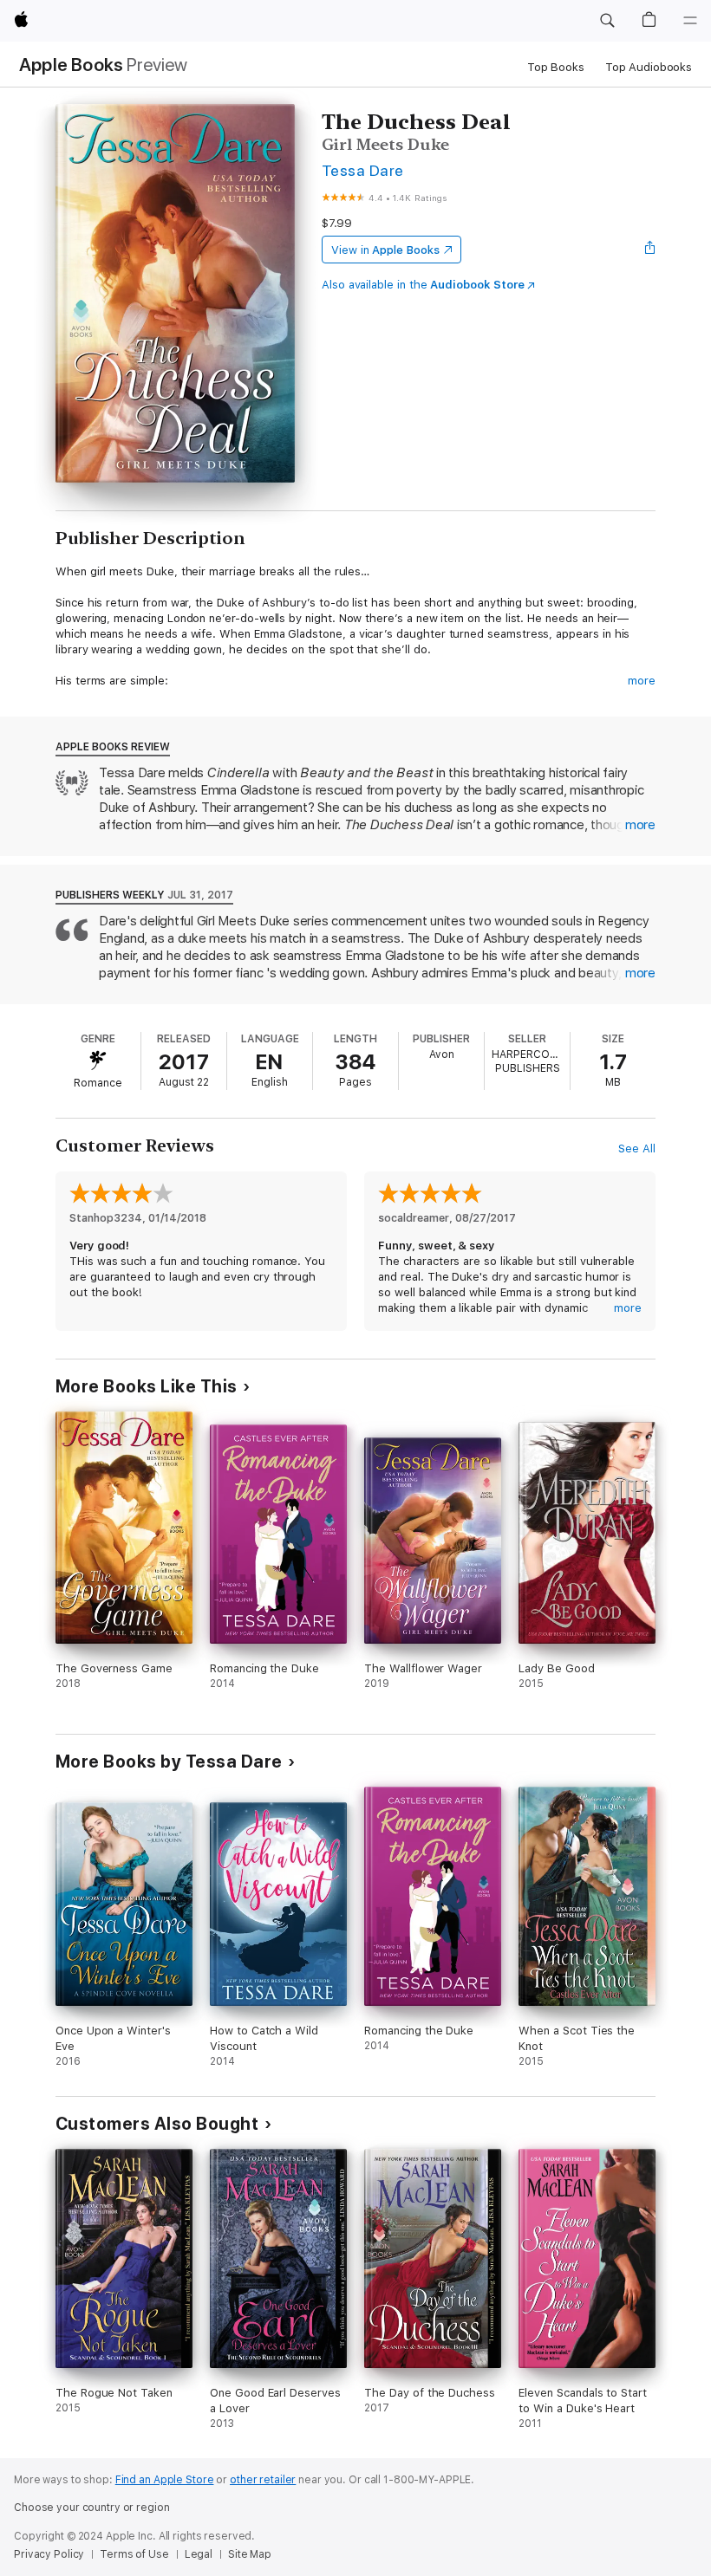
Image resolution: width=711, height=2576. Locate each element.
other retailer (263, 2480)
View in (385, 250)
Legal (199, 2554)
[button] (607, 21)
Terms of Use (134, 2554)
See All (637, 1148)
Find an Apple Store (165, 2480)
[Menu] (690, 21)
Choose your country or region (92, 2508)
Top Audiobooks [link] (649, 67)
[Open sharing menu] (650, 250)
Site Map (250, 2554)
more (642, 681)
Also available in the (423, 285)
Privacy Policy (49, 2554)
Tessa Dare (363, 170)
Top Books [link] (556, 67)
